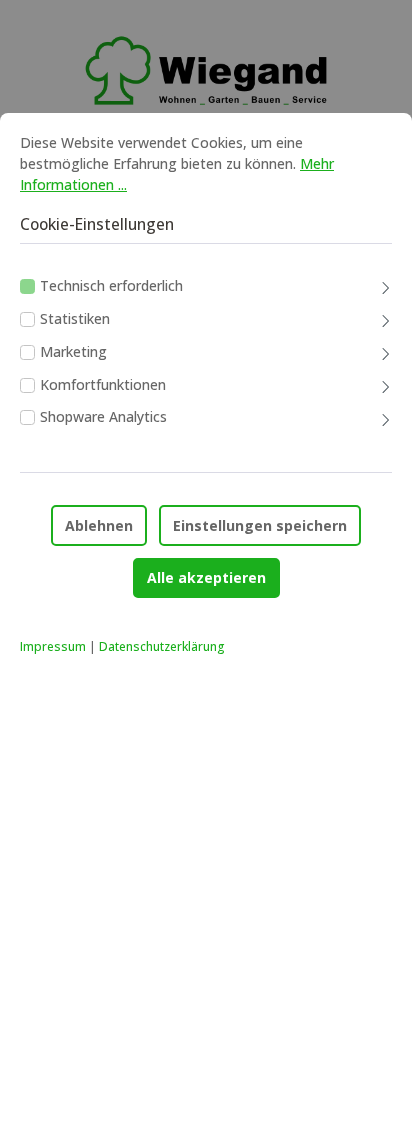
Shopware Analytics (103, 416)
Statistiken (75, 318)
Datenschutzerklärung (162, 646)
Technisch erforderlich (111, 285)
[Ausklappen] (386, 290)
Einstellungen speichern (260, 525)
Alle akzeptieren (206, 577)
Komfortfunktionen (103, 384)
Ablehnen (99, 525)
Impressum (53, 646)
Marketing (73, 351)
